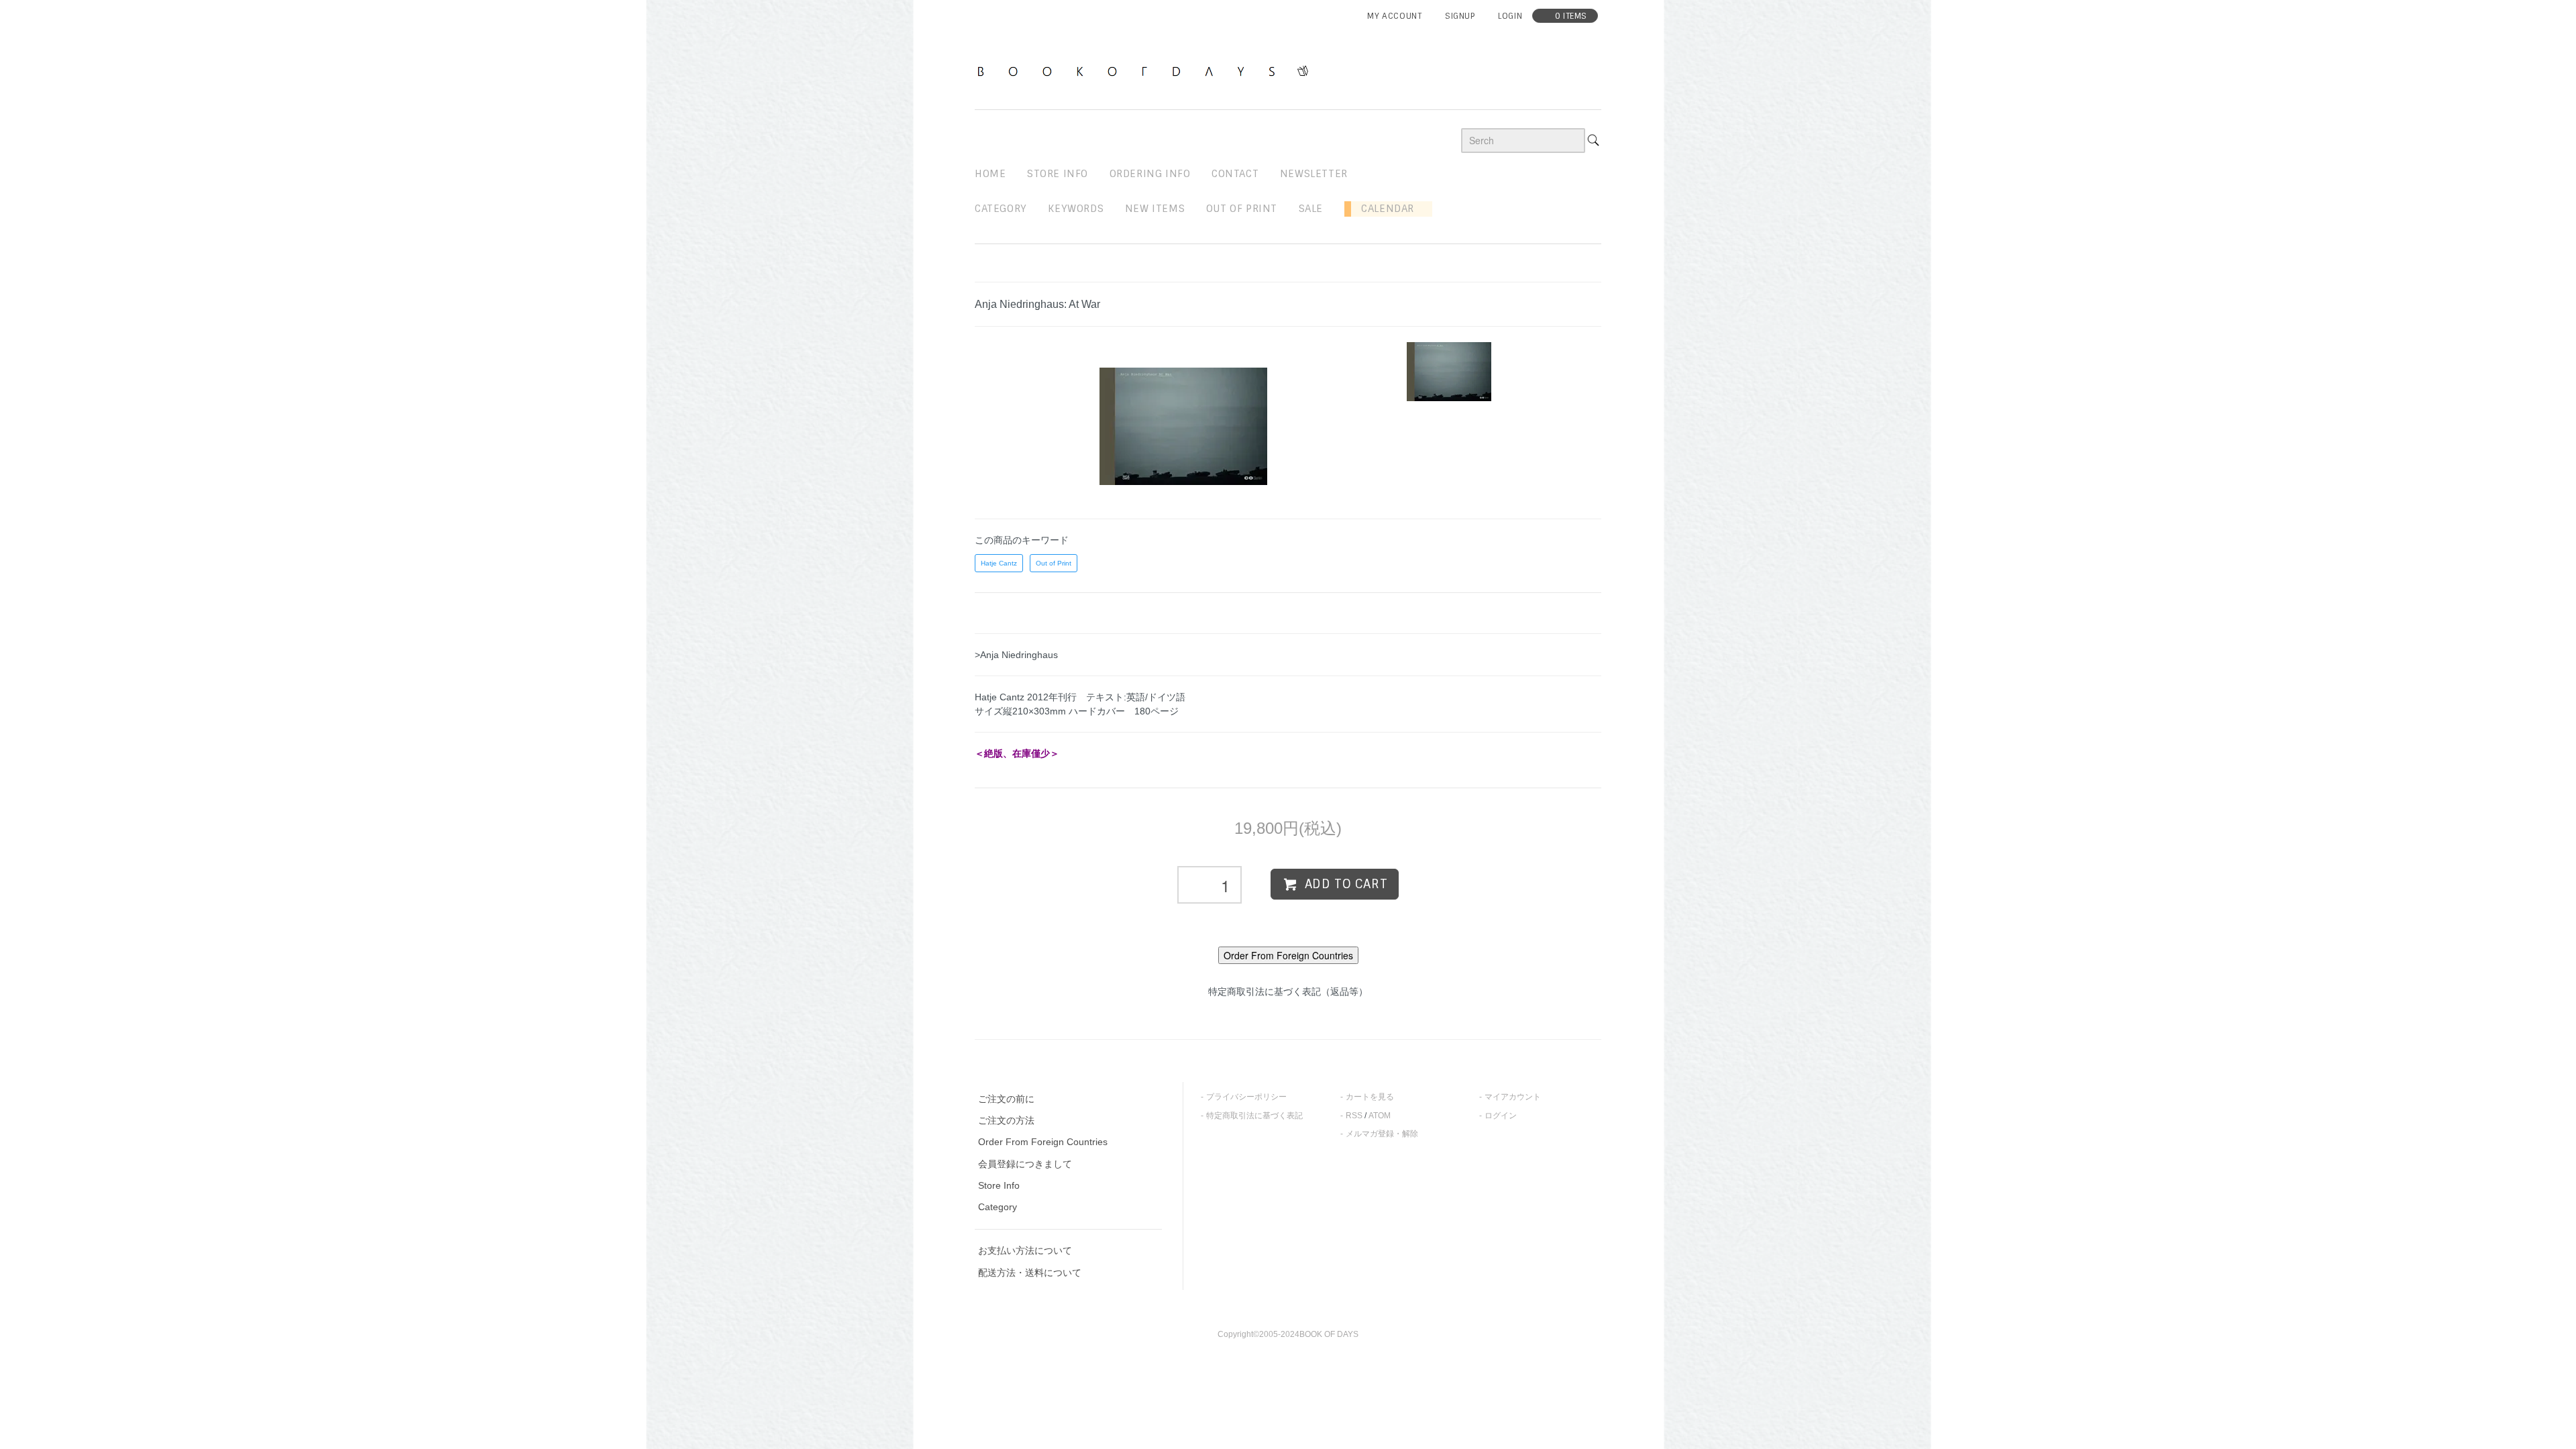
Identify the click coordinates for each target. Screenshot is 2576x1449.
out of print (1242, 209)
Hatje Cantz (999, 563)
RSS (1354, 1116)
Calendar (1383, 209)
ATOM (1380, 1116)
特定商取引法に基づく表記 (1254, 1116)
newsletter (1314, 174)
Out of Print (1054, 563)
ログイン (1501, 1116)
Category (1001, 209)
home (990, 174)
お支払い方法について (1025, 1250)
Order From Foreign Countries (1043, 1142)
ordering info (1150, 174)
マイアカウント (1513, 1097)
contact (1235, 174)
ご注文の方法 (1006, 1120)
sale (1311, 209)
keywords (1076, 209)
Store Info (999, 1185)
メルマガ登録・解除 (1382, 1134)
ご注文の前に (1006, 1099)
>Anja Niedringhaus (1016, 655)
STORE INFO (1058, 174)
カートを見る (1370, 1097)
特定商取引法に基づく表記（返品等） (1288, 991)
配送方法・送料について (1030, 1273)
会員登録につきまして (1025, 1164)
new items (1155, 209)
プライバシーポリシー (1246, 1097)
